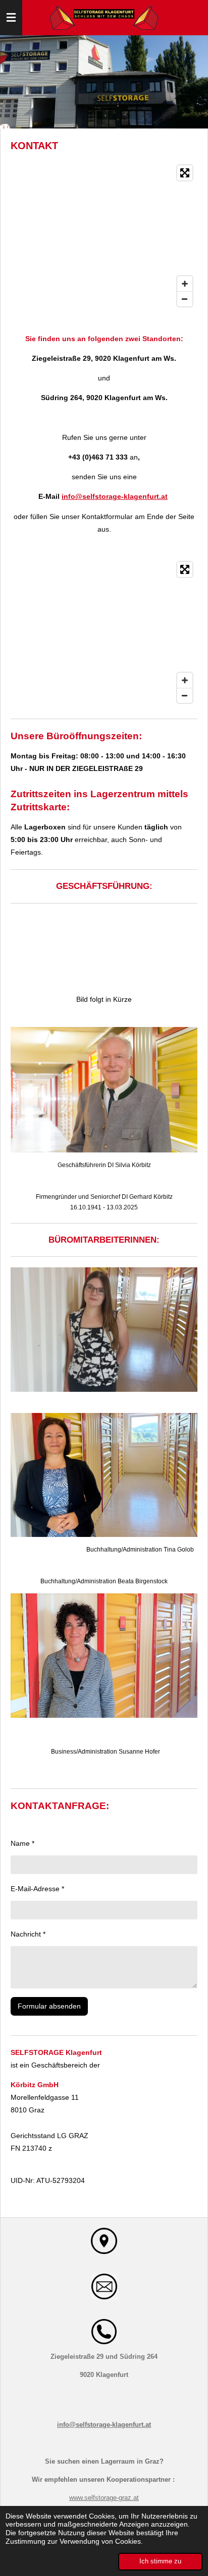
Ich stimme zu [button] (160, 2561)
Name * (22, 1843)
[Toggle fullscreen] (185, 173)
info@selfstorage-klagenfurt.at (115, 496)
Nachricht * (28, 1934)
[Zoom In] (185, 284)
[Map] (104, 236)
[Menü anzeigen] (11, 18)
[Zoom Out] (185, 299)
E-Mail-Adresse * (37, 1889)
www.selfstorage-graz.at (104, 2498)
